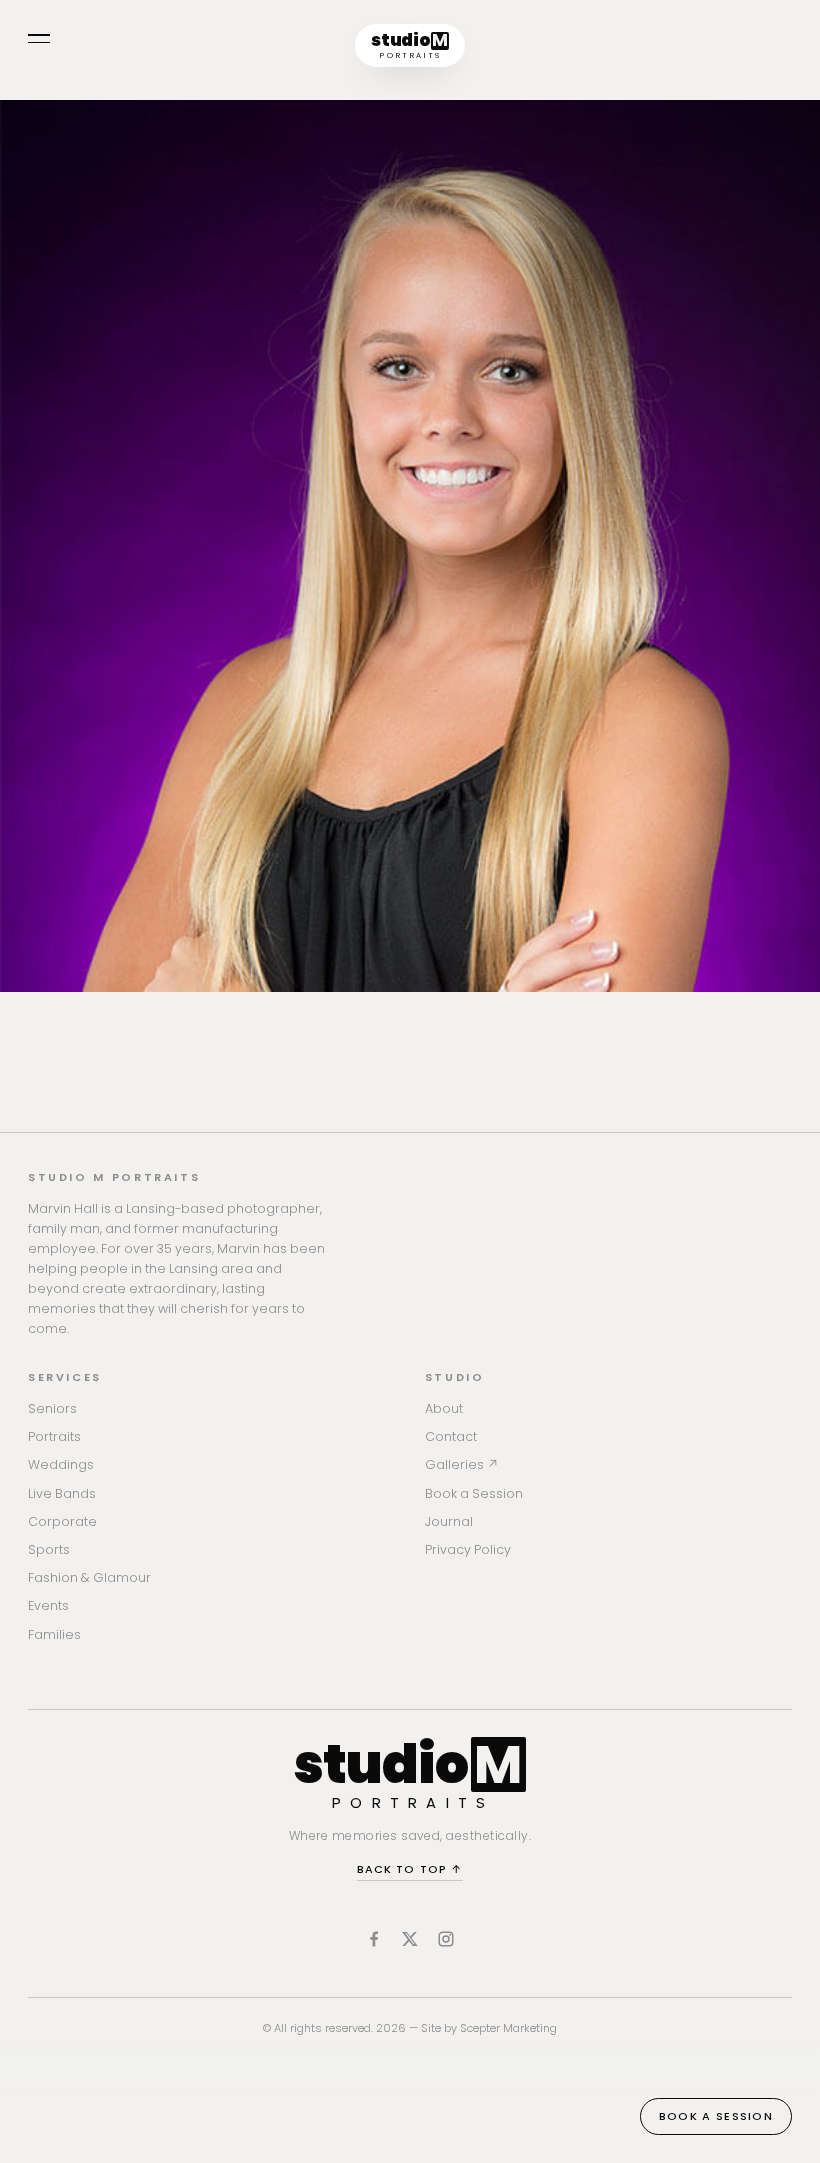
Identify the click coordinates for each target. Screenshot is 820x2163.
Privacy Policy (468, 1549)
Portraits (54, 1436)
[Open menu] (39, 39)
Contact (451, 1436)
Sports (49, 1549)
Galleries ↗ (462, 1464)
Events (48, 1605)
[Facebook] (374, 1939)
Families (54, 1634)
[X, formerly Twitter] (410, 1939)
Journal (449, 1521)
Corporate (62, 1521)
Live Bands (62, 1493)
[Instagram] (446, 1939)
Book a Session (474, 1493)
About (444, 1408)
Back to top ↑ (410, 1869)
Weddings (61, 1464)
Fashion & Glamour (89, 1577)
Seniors (52, 1408)
